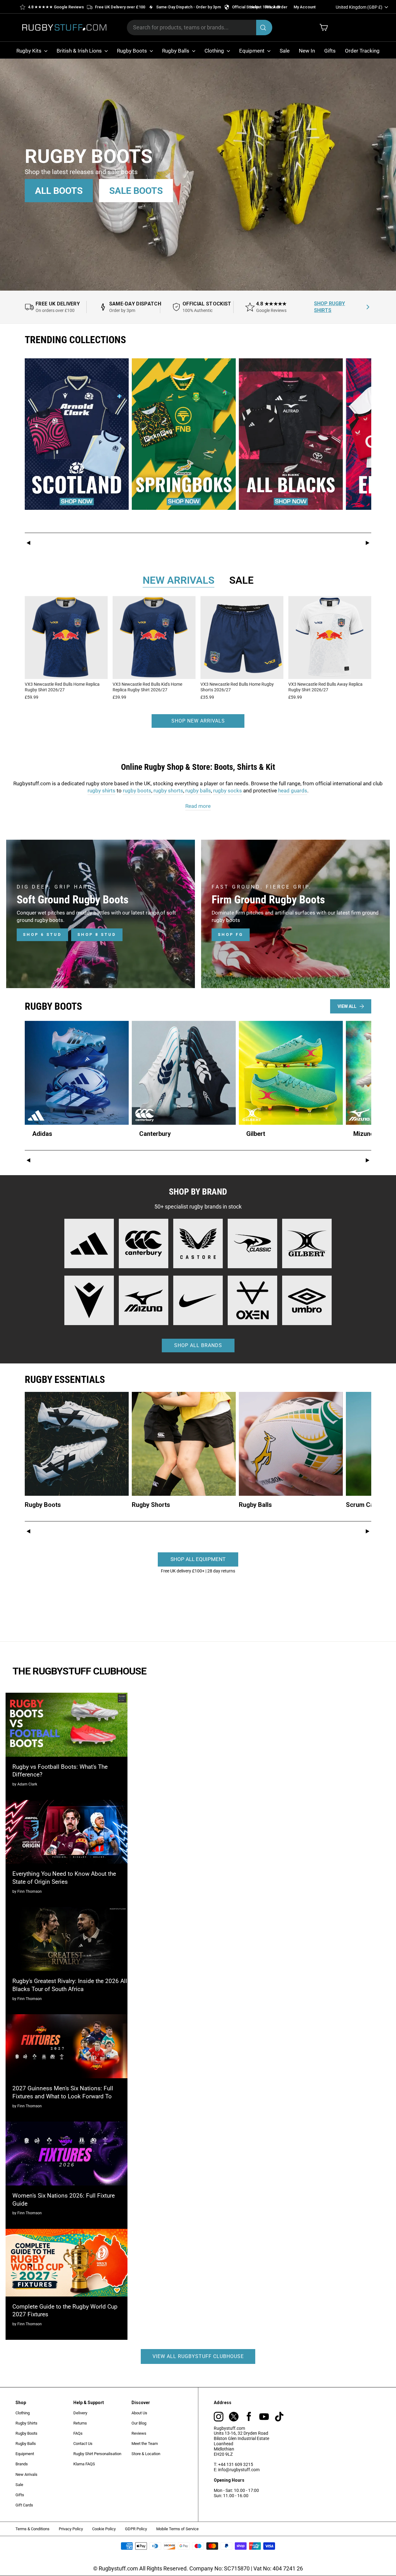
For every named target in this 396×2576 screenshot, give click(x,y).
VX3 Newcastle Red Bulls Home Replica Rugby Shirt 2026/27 (62, 687)
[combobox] (200, 28)
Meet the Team (145, 2444)
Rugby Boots (133, 51)
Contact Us (83, 2444)
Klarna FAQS (84, 2464)
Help (254, 7)
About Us (139, 2413)
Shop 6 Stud (42, 934)
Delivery (80, 2413)
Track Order (276, 7)
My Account (305, 7)
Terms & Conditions (32, 2529)
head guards (293, 791)
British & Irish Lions (80, 51)
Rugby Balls (176, 51)
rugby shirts (101, 791)
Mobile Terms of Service (177, 2529)
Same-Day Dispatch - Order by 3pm (189, 7)
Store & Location (146, 2454)
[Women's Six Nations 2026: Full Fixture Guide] (67, 2154)
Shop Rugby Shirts (329, 307)
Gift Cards (24, 2505)
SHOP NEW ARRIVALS (198, 721)
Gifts (330, 51)
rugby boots (137, 791)
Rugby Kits (30, 51)
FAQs (78, 2433)
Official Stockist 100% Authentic (261, 7)
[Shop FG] (295, 914)
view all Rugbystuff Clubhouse (198, 2356)
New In (307, 51)
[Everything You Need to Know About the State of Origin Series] (67, 1832)
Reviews (139, 2433)
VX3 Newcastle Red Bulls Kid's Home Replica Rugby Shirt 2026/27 (147, 687)
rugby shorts (168, 791)
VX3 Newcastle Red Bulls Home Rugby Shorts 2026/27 (237, 687)
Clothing (215, 51)
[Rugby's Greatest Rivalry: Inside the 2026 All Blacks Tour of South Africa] (67, 1939)
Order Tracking (362, 51)
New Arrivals (26, 2474)
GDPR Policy (136, 2529)
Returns (80, 2423)
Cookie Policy (104, 2529)
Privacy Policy (71, 2529)
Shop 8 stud (97, 934)
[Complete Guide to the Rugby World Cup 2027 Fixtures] (67, 2263)
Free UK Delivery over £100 (120, 7)
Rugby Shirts (26, 2423)
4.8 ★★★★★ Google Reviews (56, 7)
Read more (198, 806)
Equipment (252, 51)
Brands (22, 2464)
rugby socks (228, 791)
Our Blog (139, 2423)
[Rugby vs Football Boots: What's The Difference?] (67, 1725)
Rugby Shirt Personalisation (97, 2454)
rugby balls (198, 791)
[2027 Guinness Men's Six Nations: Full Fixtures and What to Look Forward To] (67, 2046)
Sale (285, 51)
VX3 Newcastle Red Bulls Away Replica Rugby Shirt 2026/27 (325, 687)
